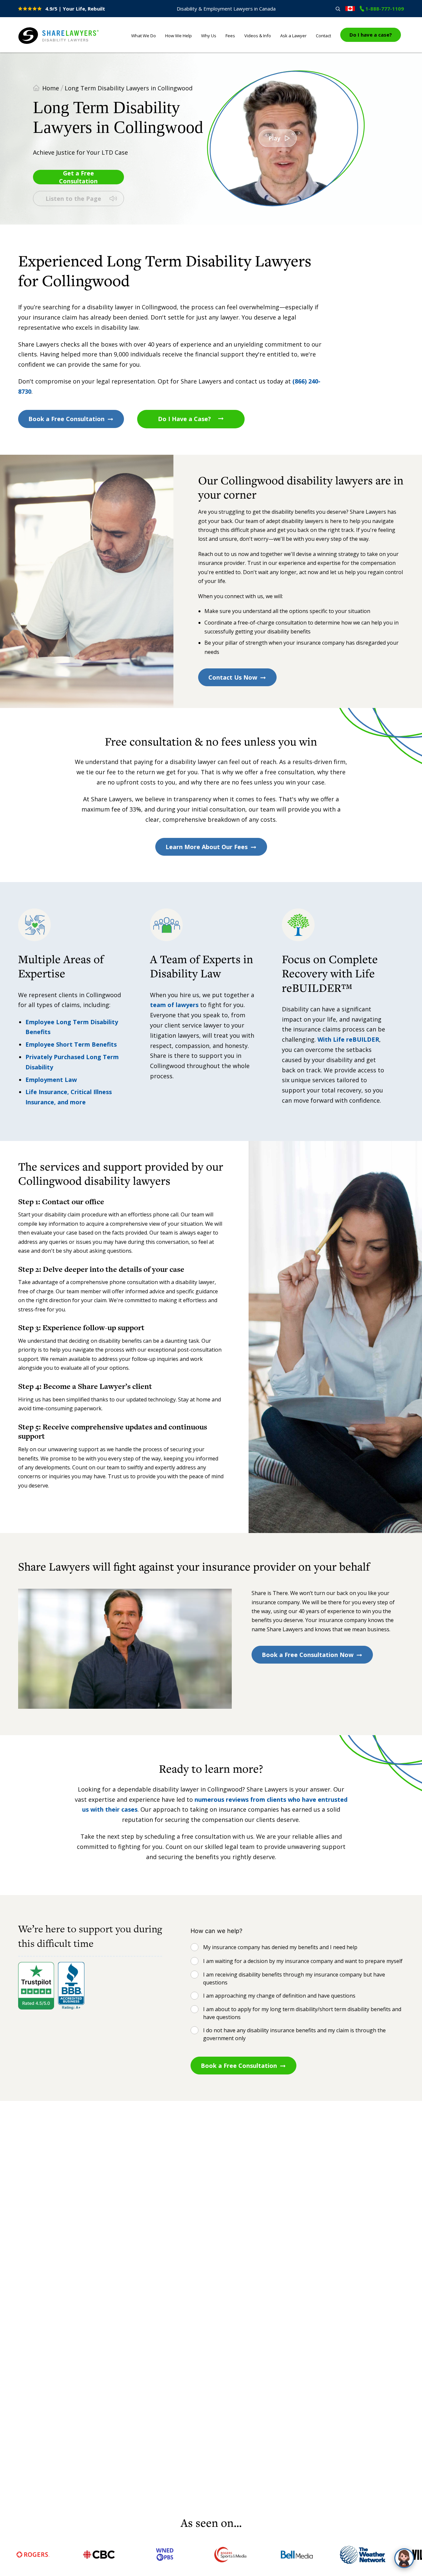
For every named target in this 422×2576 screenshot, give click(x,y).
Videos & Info (258, 36)
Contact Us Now (233, 677)
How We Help (179, 36)
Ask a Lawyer (293, 36)
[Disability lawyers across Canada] (350, 9)
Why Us (209, 36)
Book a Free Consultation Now (308, 1655)
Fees (230, 36)
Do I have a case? (371, 35)
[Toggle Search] (338, 9)
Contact (323, 36)
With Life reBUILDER (348, 1039)
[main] (211, 1284)
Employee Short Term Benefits (71, 1044)
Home (51, 88)
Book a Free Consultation (66, 419)
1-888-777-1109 (385, 9)
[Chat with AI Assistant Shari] (404, 2558)
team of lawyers (174, 1005)
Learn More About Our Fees (207, 847)
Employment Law (51, 1080)
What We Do (144, 36)
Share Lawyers (39, 44)
